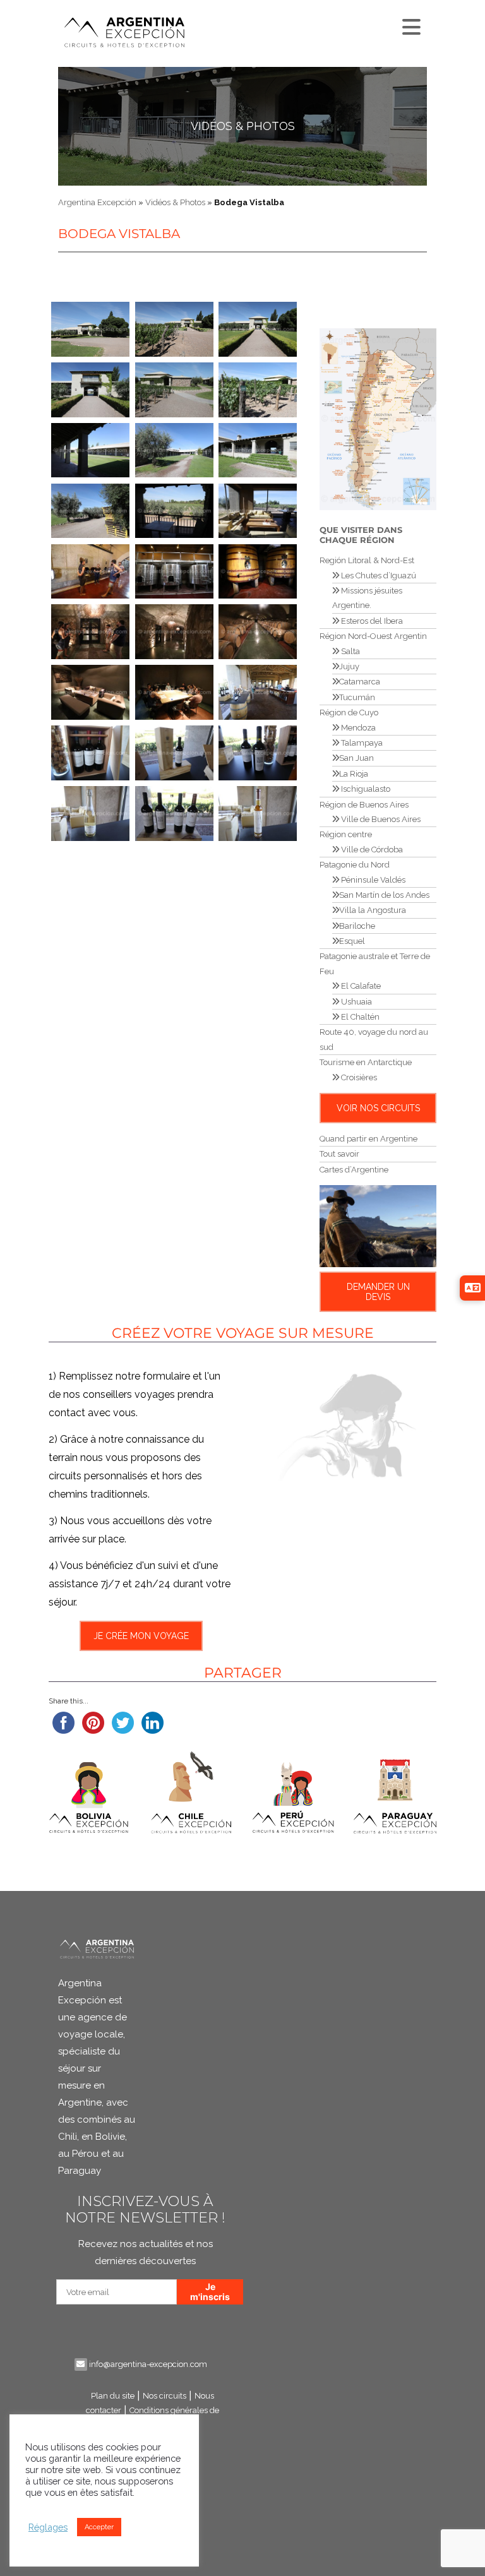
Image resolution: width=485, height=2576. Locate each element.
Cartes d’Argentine (354, 1170)
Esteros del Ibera (371, 621)
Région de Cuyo (349, 713)
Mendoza (357, 728)
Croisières (358, 1077)
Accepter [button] (99, 2527)
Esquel (352, 941)
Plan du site (113, 2396)
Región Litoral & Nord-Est (367, 560)
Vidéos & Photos (243, 126)
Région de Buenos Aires (364, 805)
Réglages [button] (48, 2527)
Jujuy (349, 666)
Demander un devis (378, 1292)
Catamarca (360, 682)
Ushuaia (356, 1002)
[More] (410, 24)
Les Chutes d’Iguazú (378, 575)
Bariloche (357, 926)
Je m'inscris (210, 2292)
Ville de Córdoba (371, 850)
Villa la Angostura (373, 910)
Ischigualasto (365, 789)
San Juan (356, 758)
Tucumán (357, 697)
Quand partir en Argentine (368, 1139)
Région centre (346, 834)
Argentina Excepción (97, 202)
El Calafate (360, 986)
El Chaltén (359, 1017)
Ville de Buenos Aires (380, 819)
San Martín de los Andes (384, 895)
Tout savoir (339, 1154)
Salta (350, 651)
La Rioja (354, 774)
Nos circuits (165, 2396)
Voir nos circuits (378, 1108)
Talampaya (361, 743)
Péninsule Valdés (372, 880)
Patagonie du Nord (355, 865)
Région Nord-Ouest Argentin (373, 636)
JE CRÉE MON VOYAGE (141, 1636)
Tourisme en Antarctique (366, 1062)
